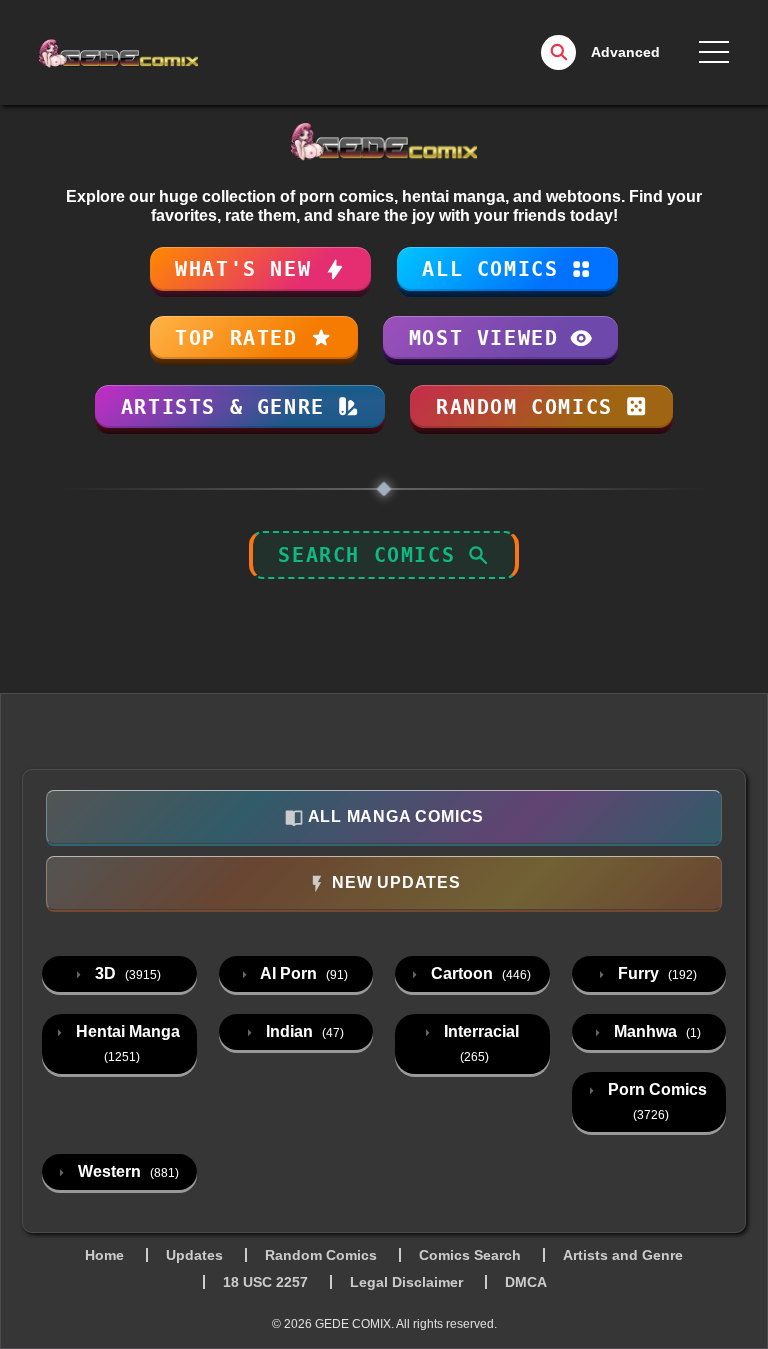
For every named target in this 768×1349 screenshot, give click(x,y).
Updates (194, 1255)
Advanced (625, 52)
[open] (714, 52)
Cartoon (479, 973)
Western (126, 1171)
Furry (655, 973)
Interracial (479, 1043)
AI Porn (302, 973)
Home (104, 1255)
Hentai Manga (126, 1043)
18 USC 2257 (265, 1282)
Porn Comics (655, 1101)
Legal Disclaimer (406, 1282)
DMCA (526, 1282)
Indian (303, 1031)
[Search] (558, 52)
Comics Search (470, 1255)
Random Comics (321, 1255)
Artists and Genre (623, 1255)
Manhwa (655, 1031)
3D (126, 973)
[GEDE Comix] (177, 53)
